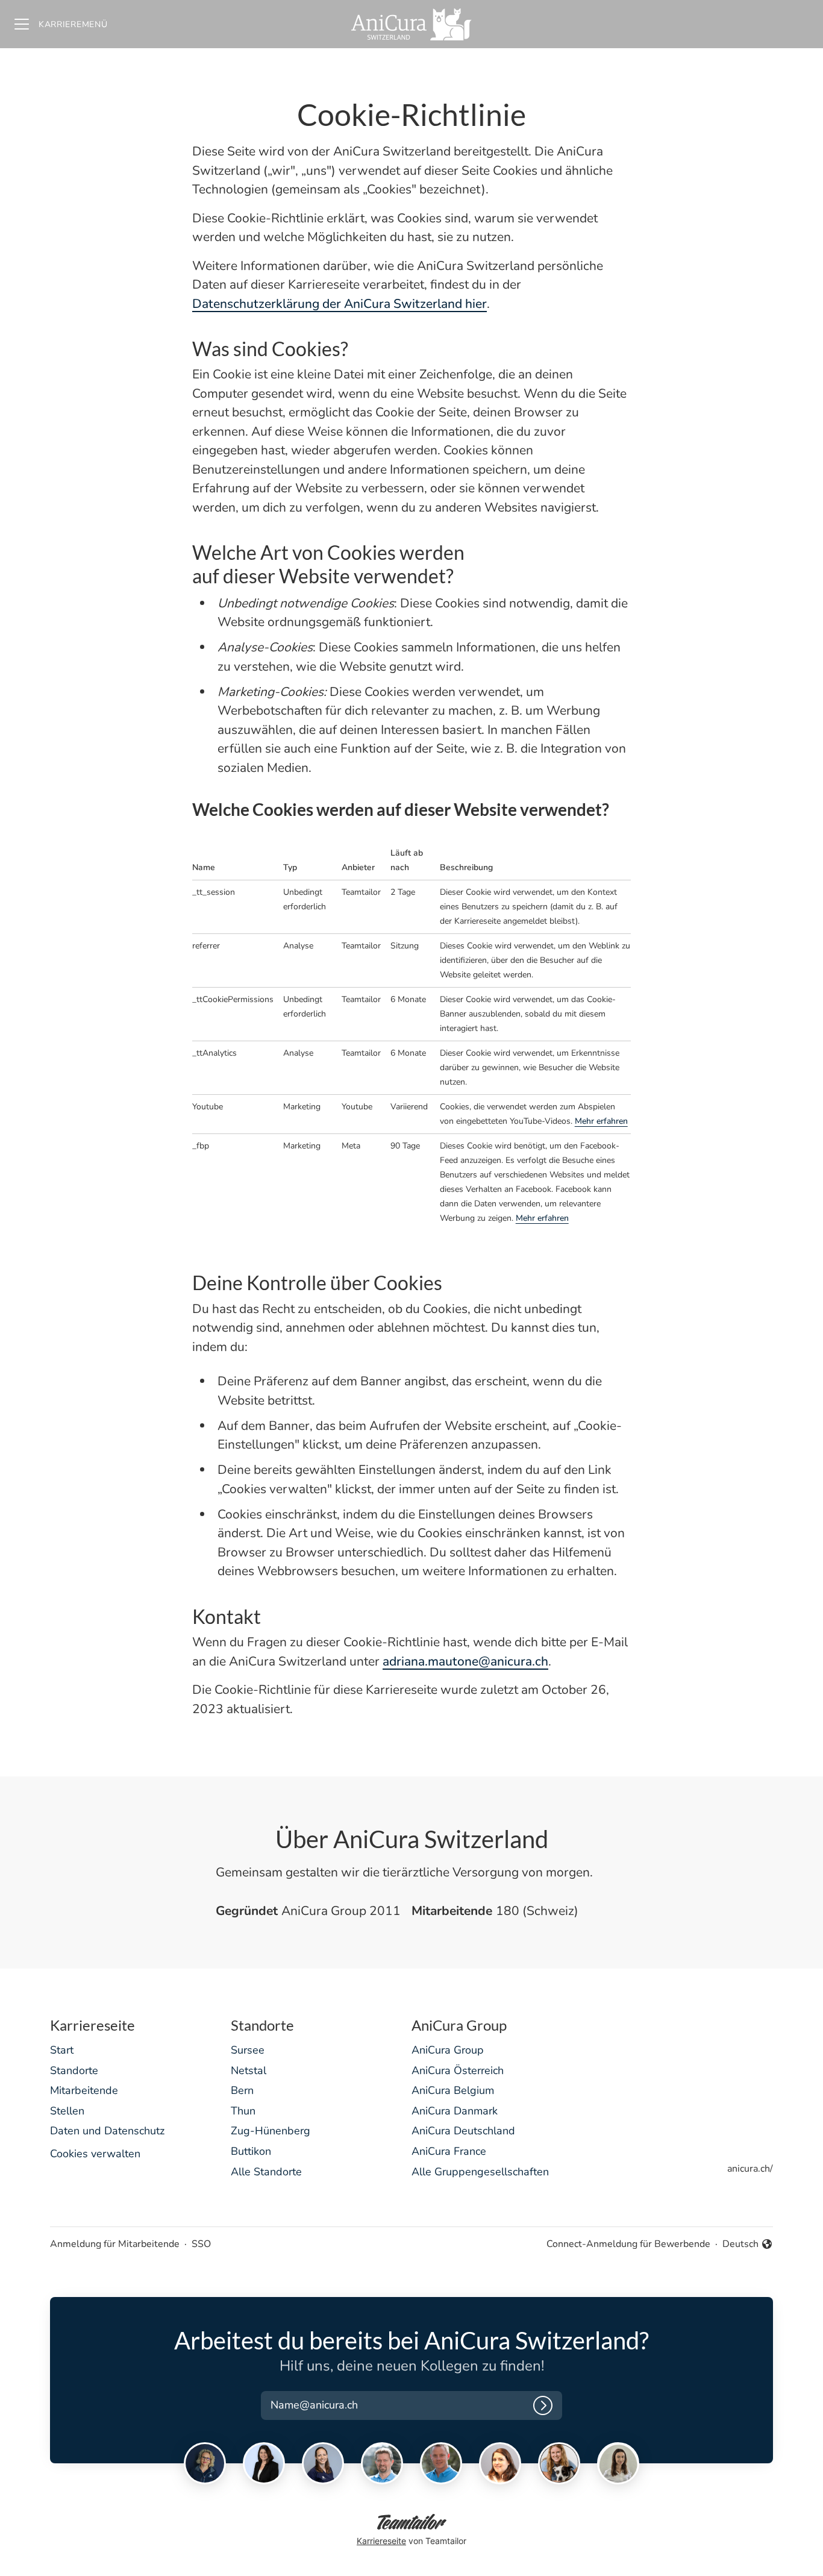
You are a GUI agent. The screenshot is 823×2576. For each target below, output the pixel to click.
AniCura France (449, 2151)
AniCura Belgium (453, 2090)
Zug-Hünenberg (271, 2131)
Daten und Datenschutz (107, 2131)
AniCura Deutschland (463, 2131)
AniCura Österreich (458, 2070)
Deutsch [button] (748, 2244)
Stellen (67, 2111)
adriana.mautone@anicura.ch (465, 1661)
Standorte (74, 2070)
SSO (201, 2244)
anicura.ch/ (750, 2169)
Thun (243, 2111)
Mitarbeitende (84, 2090)
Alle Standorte (266, 2172)
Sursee (248, 2050)
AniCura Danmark (455, 2111)
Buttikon (251, 2151)
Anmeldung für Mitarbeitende (115, 2244)
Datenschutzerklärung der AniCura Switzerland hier (340, 304)
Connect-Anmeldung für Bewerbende (628, 2244)
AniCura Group (448, 2050)
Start (62, 2050)
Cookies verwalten (95, 2154)
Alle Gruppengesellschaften (480, 2172)
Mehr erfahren (601, 1121)
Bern (242, 2090)
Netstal (249, 2070)
